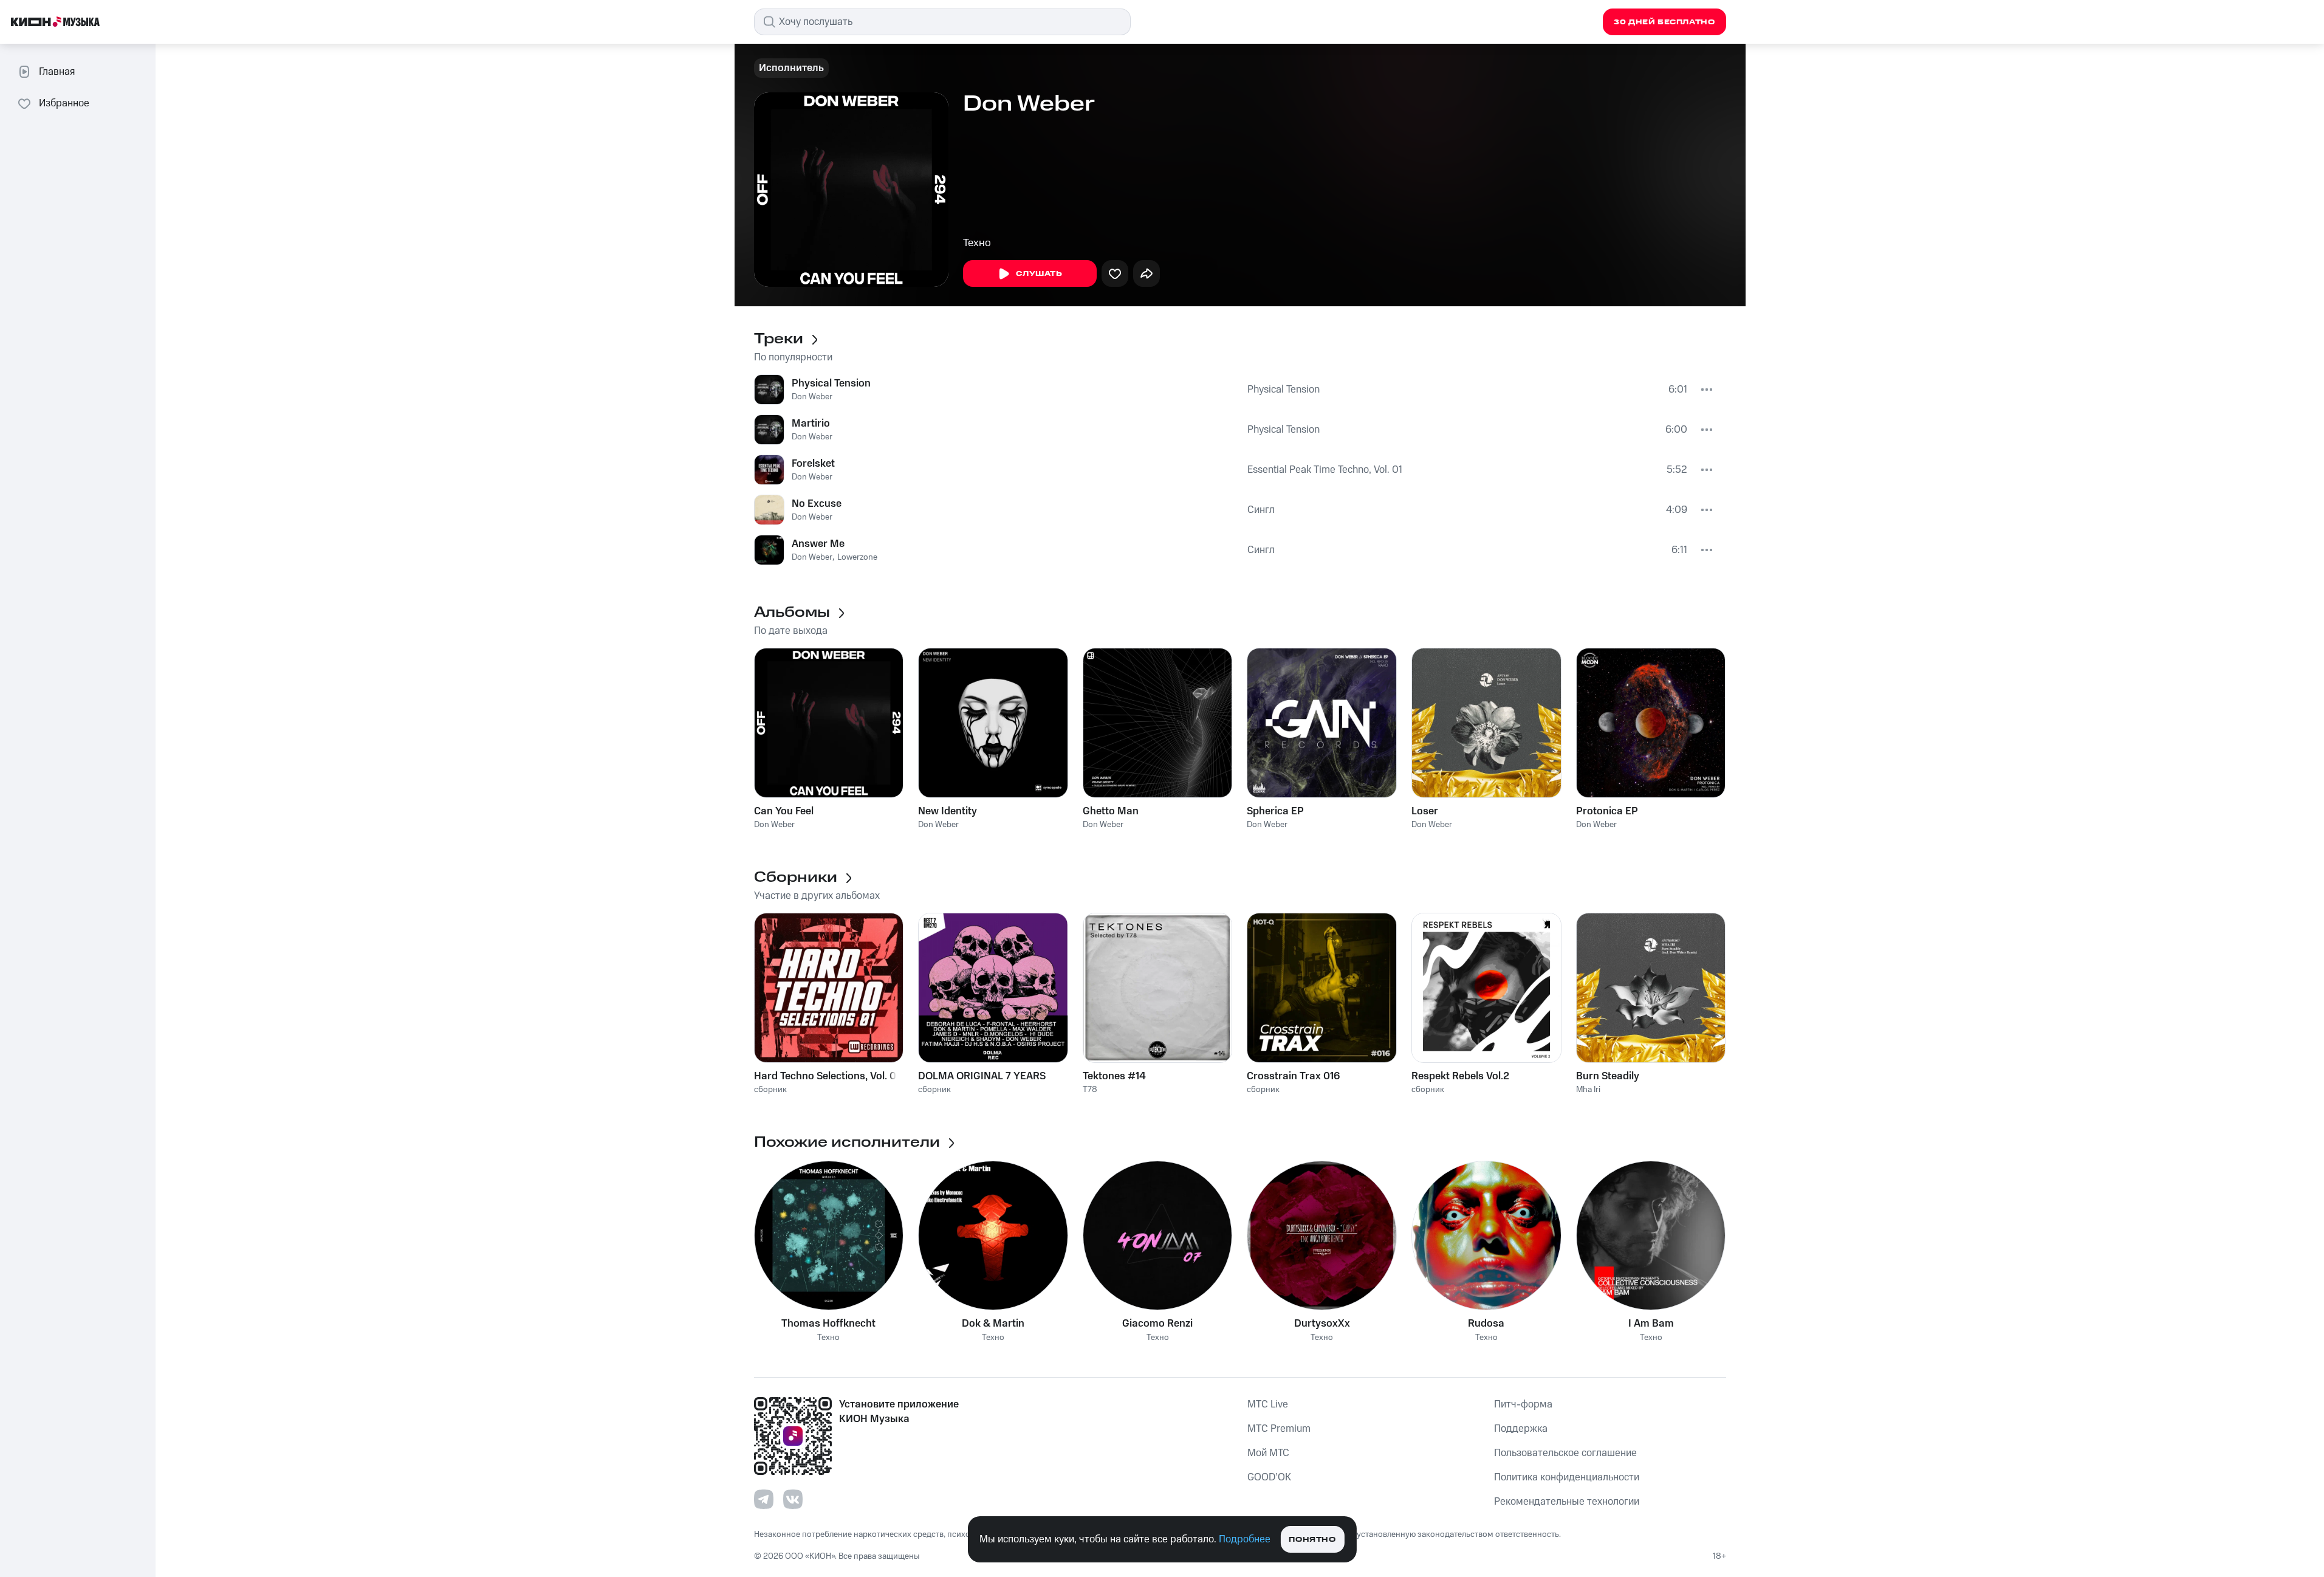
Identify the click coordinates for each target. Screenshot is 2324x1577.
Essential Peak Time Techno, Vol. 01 (1325, 470)
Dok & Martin (993, 1324)
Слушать (1039, 274)
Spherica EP (1275, 811)
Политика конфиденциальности (1567, 1477)
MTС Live (1268, 1404)
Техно (977, 243)
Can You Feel (784, 811)
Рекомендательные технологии (1567, 1502)
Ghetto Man (1111, 811)
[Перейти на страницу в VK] (793, 1499)
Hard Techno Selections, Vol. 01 (827, 1076)
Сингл (1261, 510)
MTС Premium (1279, 1429)
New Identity (948, 811)
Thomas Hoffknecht (828, 1324)
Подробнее (1245, 1539)
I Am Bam (1651, 1324)
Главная (57, 72)
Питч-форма (1523, 1404)
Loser (1425, 811)
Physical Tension (831, 383)
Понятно (1312, 1540)
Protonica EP (1607, 811)
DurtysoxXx (1322, 1324)
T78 (1090, 1090)
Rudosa (1486, 1324)
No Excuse (817, 504)
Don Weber (812, 397)
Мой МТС (1268, 1453)
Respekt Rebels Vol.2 (1460, 1076)
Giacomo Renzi (1157, 1324)
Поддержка (1521, 1429)
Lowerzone (857, 557)
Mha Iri (1588, 1090)
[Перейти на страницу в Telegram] (764, 1499)
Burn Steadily (1608, 1076)
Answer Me (818, 544)
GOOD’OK (1269, 1477)
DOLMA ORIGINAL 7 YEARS (982, 1076)
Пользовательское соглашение (1565, 1453)
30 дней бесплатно (1664, 22)
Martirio (811, 424)
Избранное (64, 103)
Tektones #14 (1114, 1076)
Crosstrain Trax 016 (1293, 1076)
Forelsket (813, 464)
